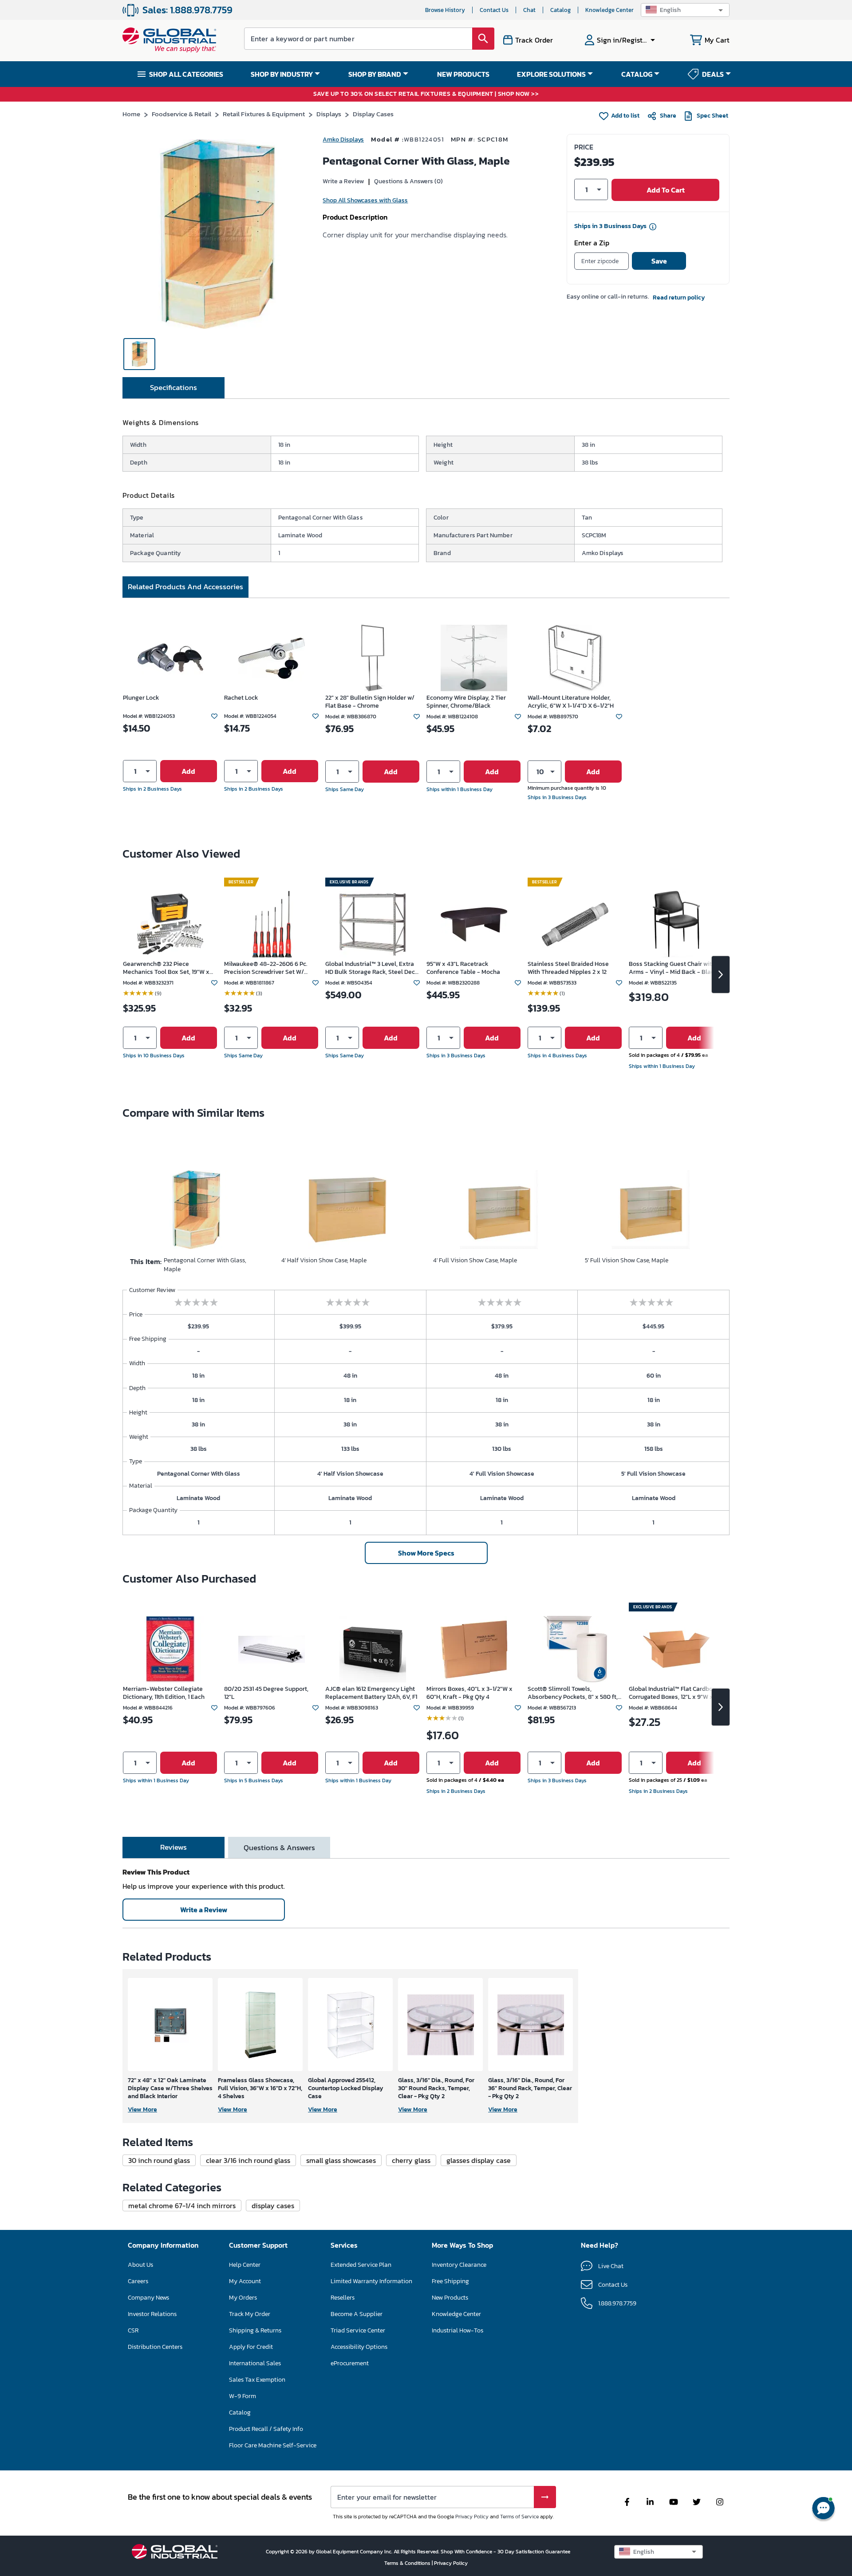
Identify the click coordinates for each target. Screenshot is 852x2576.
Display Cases (373, 114)
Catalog (560, 10)
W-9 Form (243, 2396)
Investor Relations (152, 2314)
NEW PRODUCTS (463, 74)
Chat (529, 10)
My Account (245, 2281)
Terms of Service (519, 2517)
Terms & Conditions (408, 2563)
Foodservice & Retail (181, 114)
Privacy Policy (472, 2517)
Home (131, 114)
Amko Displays (343, 140)
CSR (133, 2330)
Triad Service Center (358, 2330)
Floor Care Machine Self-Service (273, 2445)
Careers (138, 2281)
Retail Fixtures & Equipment (264, 114)
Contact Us (494, 10)
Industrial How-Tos (458, 2330)
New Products (450, 2298)
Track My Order (250, 2314)
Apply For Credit (251, 2347)
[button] (685, 10)
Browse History (445, 10)
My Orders (243, 2298)
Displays (329, 114)
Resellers (343, 2298)
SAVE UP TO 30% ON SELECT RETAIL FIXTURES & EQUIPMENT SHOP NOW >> (426, 94)
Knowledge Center (609, 10)
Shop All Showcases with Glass (365, 200)
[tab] (174, 388)
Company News (148, 2298)
